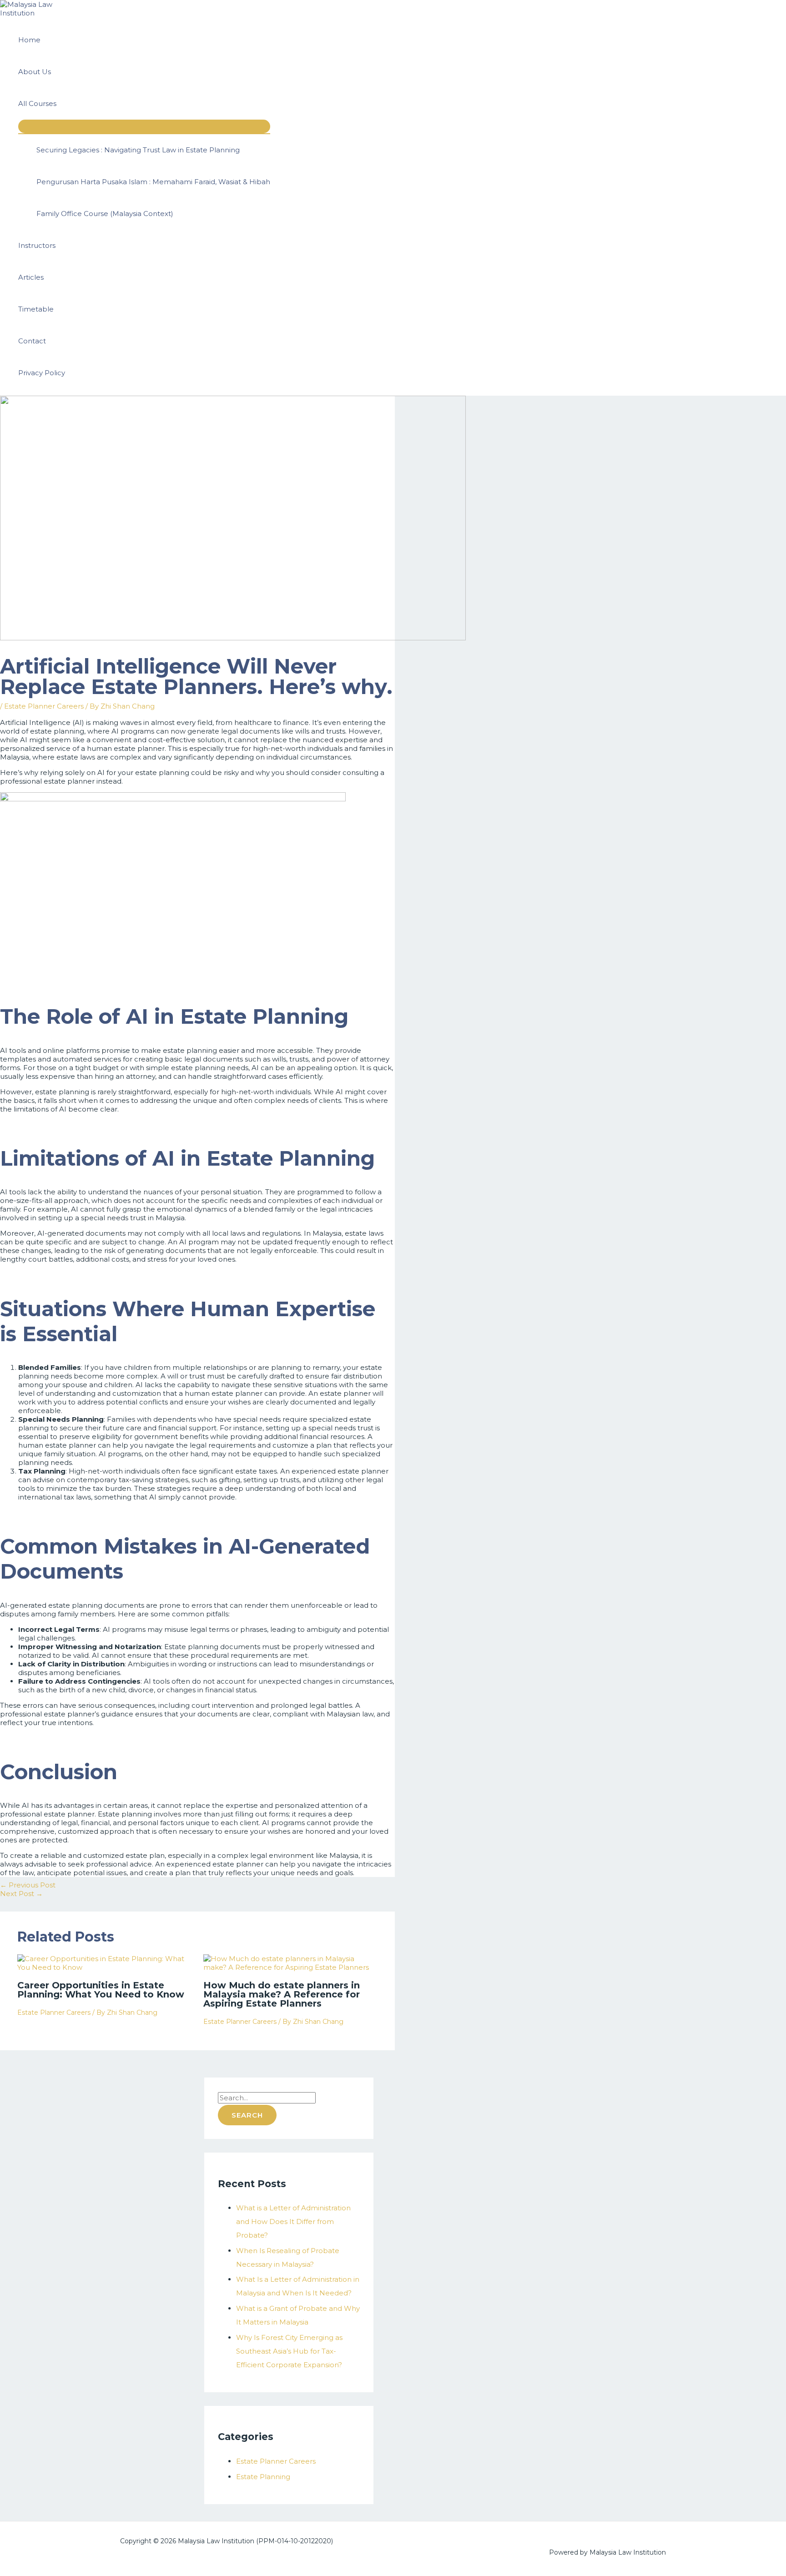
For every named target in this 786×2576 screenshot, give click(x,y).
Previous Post (28, 1885)
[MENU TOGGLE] (144, 126)
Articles (31, 277)
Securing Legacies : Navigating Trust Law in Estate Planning (138, 150)
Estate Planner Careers (44, 706)
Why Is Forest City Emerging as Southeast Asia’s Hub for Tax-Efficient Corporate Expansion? (289, 2351)
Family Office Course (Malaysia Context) (105, 214)
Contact (32, 341)
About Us (35, 72)
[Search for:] (267, 2098)
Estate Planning (263, 2477)
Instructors (37, 245)
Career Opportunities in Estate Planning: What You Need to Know (101, 1990)
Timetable (36, 309)
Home (29, 40)
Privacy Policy (42, 373)
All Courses (37, 103)
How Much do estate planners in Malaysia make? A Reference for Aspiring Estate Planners (282, 1994)
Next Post (21, 1894)
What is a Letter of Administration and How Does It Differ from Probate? (293, 2221)
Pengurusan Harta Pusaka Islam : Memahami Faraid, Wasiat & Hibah (153, 182)
